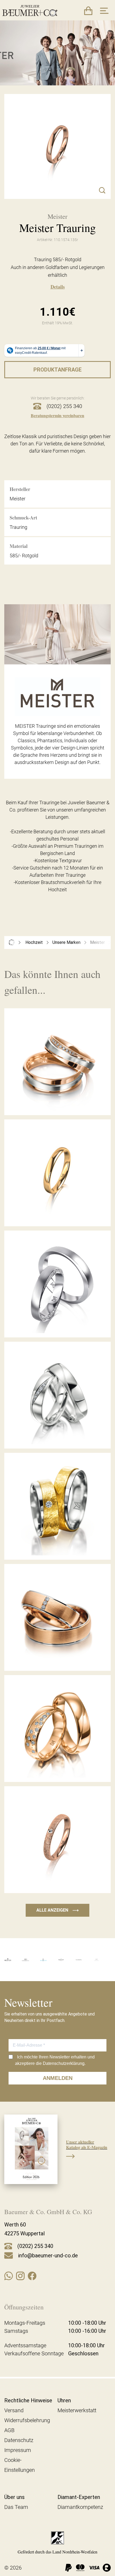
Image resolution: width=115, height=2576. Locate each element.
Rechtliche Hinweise (28, 2400)
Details (58, 287)
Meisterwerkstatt (77, 2410)
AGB (9, 2430)
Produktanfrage (57, 370)
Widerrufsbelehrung (27, 2420)
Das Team (16, 2507)
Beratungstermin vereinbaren (57, 415)
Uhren (64, 2400)
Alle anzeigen (57, 1910)
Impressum (18, 2450)
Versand (14, 2410)
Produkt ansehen (57, 1103)
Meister (97, 942)
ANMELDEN (58, 2078)
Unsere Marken (66, 942)
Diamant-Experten (79, 2497)
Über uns (14, 2497)
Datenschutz (19, 2440)
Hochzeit (34, 942)
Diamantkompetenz (80, 2507)
